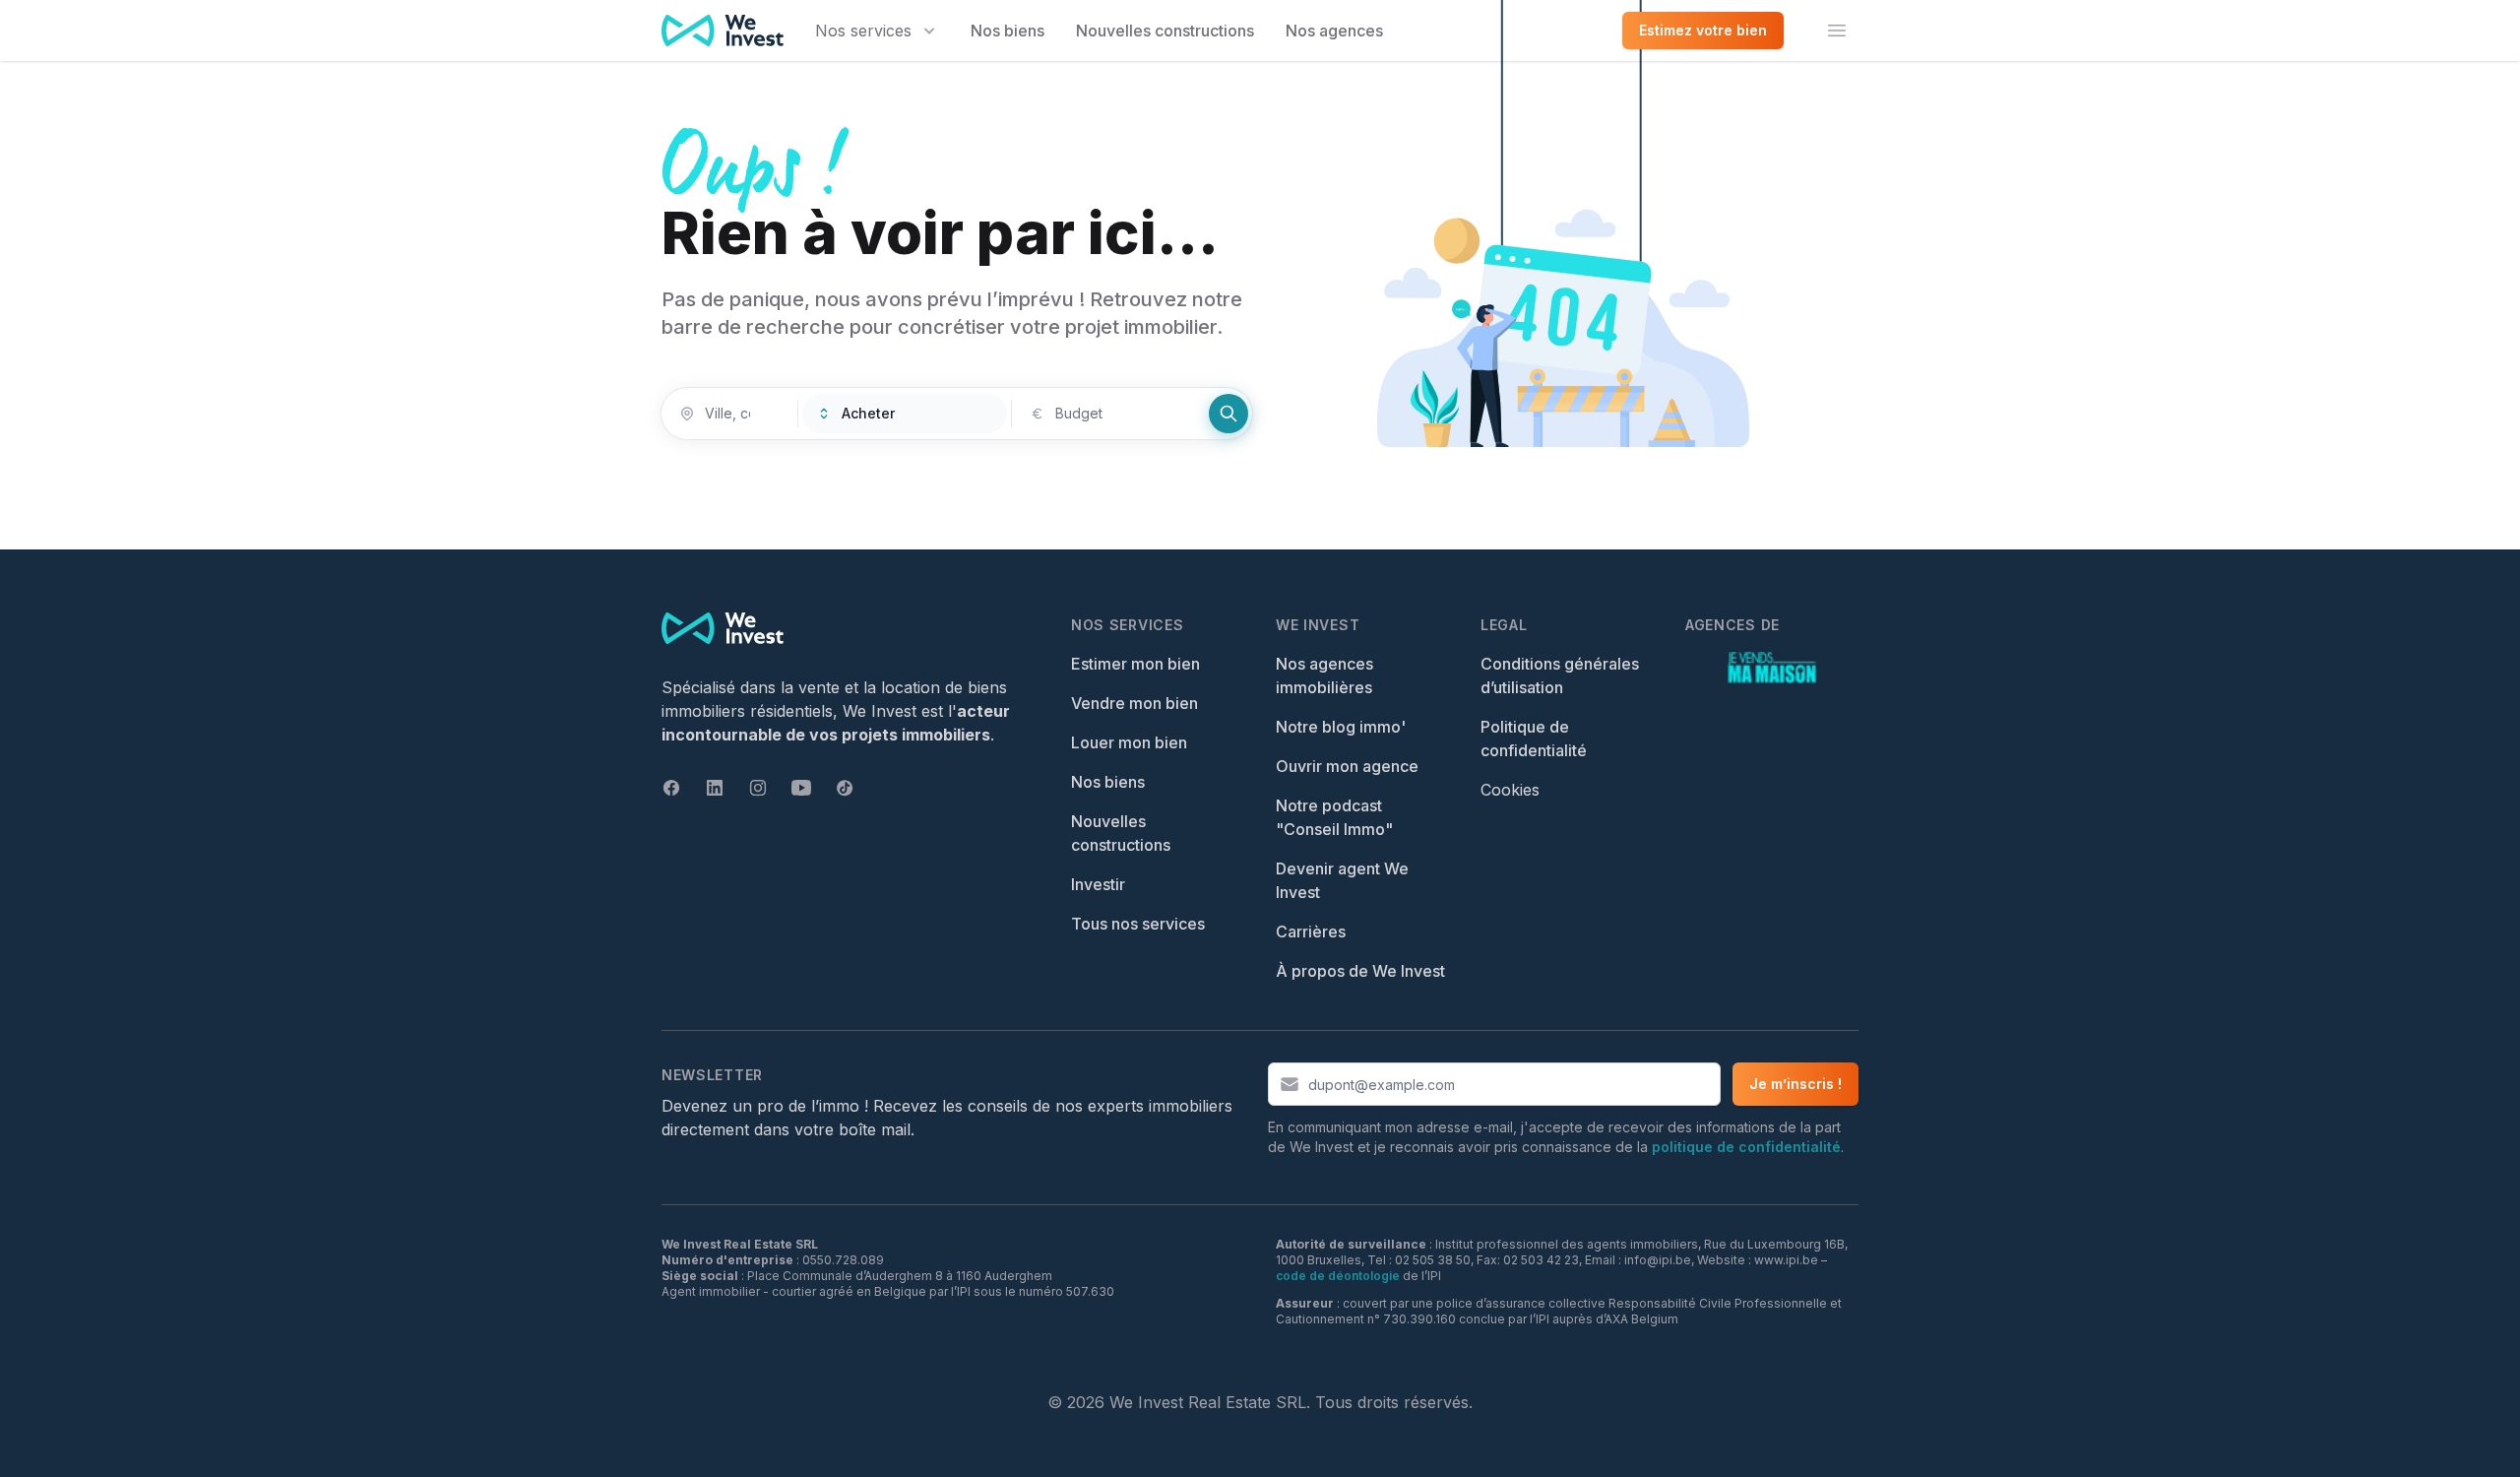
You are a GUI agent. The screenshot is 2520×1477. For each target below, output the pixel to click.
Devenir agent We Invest (1342, 880)
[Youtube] (801, 788)
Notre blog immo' (1341, 727)
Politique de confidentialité (1534, 738)
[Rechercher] (1228, 414)
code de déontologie (1338, 1276)
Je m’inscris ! (1795, 1084)
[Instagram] (758, 788)
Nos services (863, 31)
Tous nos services (1138, 924)
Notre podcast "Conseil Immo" (1334, 817)
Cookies (1510, 790)
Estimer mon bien (1135, 664)
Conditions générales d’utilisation (1560, 675)
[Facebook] (671, 788)
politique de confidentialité (1746, 1147)
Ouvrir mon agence (1347, 766)
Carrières (1311, 931)
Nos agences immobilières (1324, 675)
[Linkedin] (715, 788)
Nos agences (1334, 31)
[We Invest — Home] (723, 31)
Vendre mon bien (1134, 703)
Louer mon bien (1129, 742)
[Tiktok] (845, 788)
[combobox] (729, 414)
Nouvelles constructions (1165, 31)
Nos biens (1008, 31)
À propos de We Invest (1360, 971)
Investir (1098, 884)
